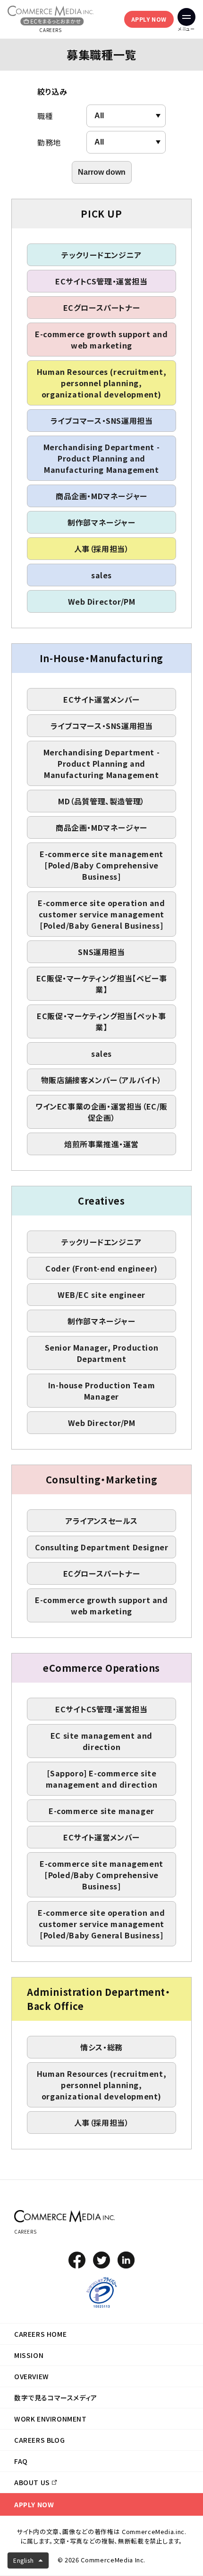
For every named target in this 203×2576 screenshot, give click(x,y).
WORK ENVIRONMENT (51, 2419)
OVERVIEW (32, 2376)
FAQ (21, 2461)
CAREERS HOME (40, 2334)
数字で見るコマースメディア (56, 2398)
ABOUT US (32, 2482)
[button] (28, 2560)
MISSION (29, 2355)
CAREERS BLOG (39, 2440)
